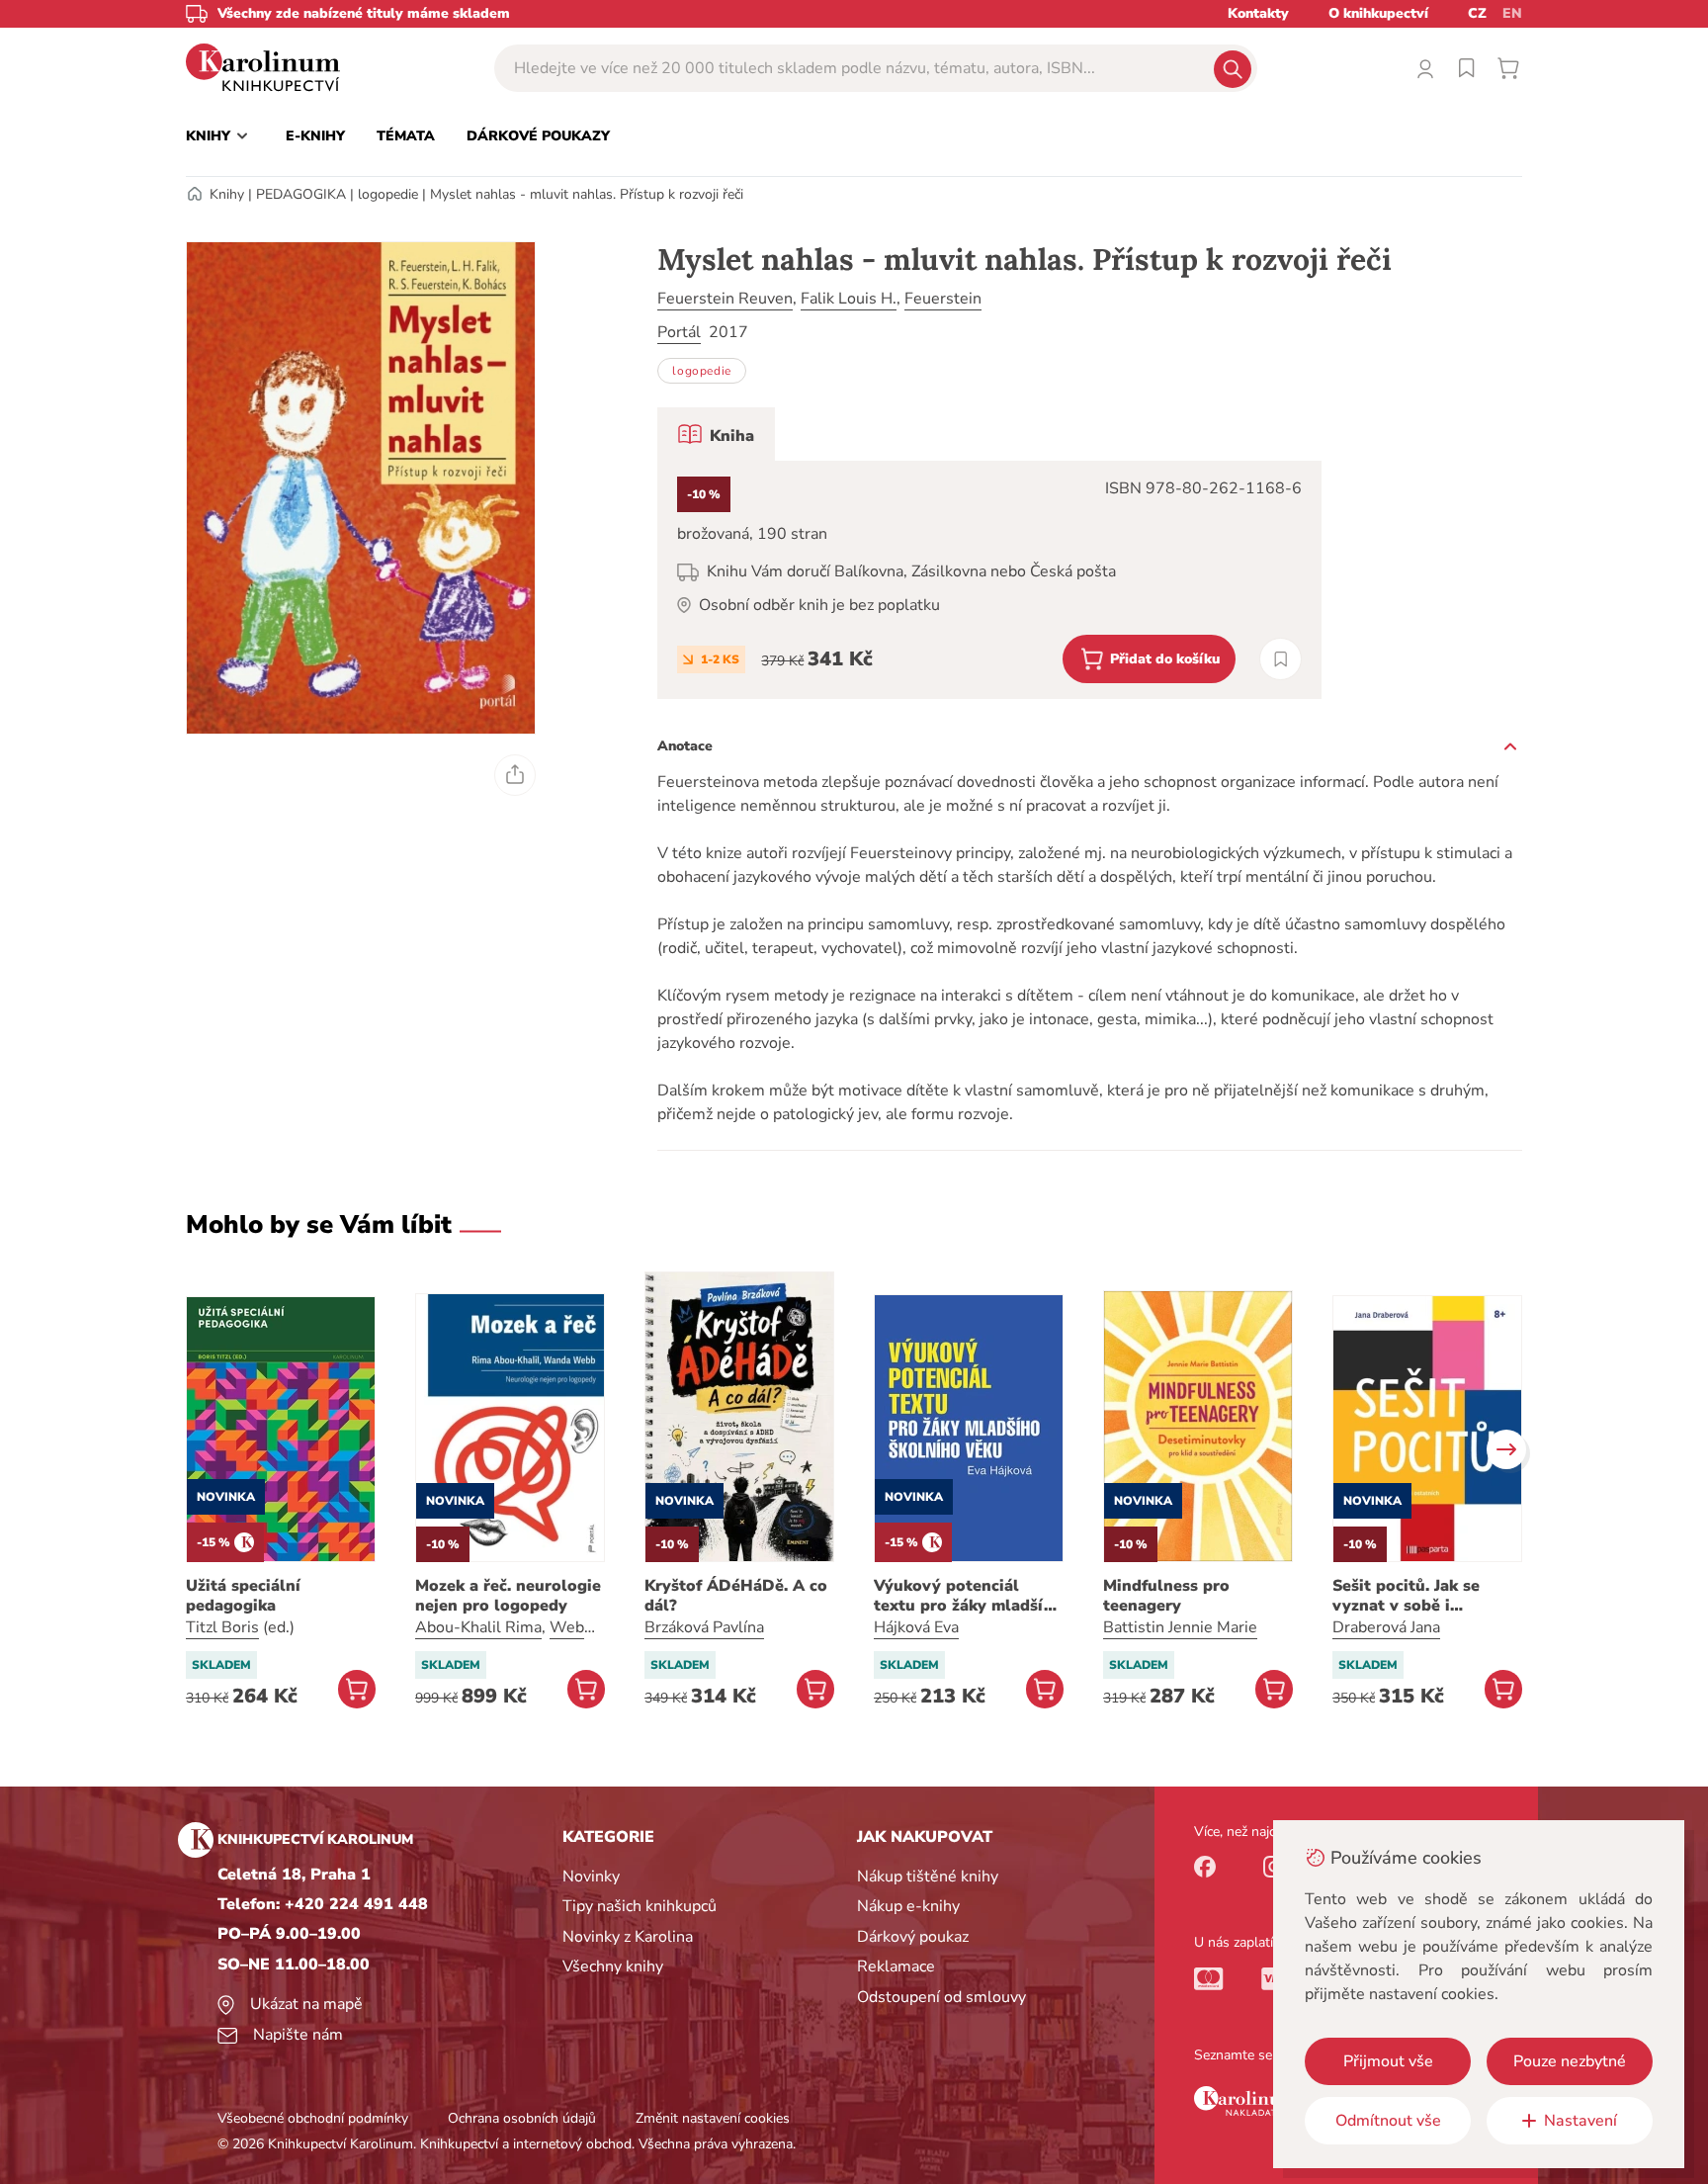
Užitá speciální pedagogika (243, 1596)
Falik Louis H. (849, 299)
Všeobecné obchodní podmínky (313, 2118)
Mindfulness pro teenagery (1166, 1596)
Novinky (591, 1877)
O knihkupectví (1378, 13)
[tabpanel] (989, 580)
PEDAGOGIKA (301, 194)
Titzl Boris (222, 1627)
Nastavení (1580, 2121)
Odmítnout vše (1388, 2121)
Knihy (227, 194)
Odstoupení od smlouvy (941, 1997)
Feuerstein (943, 299)
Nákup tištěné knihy (928, 1877)
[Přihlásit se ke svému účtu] (1425, 68)
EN (1512, 13)
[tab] (716, 434)
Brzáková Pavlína (704, 1627)
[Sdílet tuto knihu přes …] (515, 775)
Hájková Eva (916, 1627)
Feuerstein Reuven (725, 299)
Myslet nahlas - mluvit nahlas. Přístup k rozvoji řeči (587, 194)
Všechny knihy (613, 1966)
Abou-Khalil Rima (478, 1627)
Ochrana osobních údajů (522, 2118)
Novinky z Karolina (628, 1937)
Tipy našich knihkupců (640, 1906)
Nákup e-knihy (908, 1906)
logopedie (388, 194)
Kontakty (1258, 13)
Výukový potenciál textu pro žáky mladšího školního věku (969, 1596)
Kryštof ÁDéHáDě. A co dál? (736, 1596)
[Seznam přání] (1467, 68)
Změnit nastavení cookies (713, 2118)
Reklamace (896, 1966)
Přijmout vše (1388, 2061)
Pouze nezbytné (1570, 2061)
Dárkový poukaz (913, 1937)
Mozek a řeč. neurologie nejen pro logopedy (508, 1596)
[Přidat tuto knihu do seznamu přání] (1281, 659)
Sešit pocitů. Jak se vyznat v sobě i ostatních (1406, 1596)
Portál (679, 332)
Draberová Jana (1386, 1627)
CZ (1477, 13)
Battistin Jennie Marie (1180, 1627)
